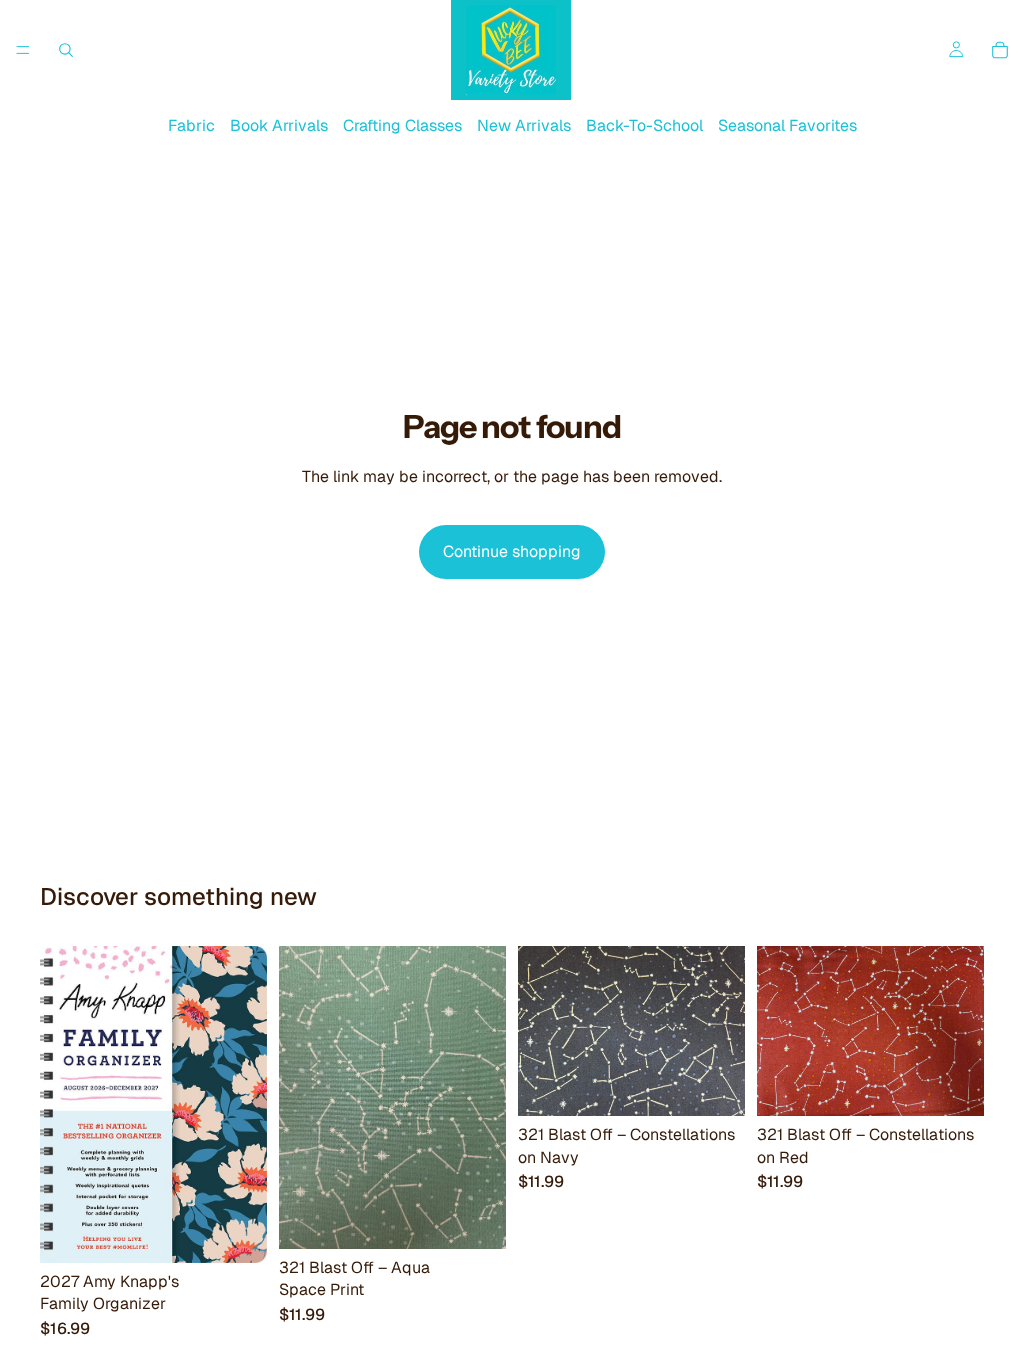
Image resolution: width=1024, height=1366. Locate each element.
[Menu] (23, 50)
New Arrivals (524, 125)
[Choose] (475, 1218)
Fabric (191, 125)
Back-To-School (644, 125)
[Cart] (1000, 50)
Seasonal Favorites (787, 125)
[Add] (236, 1232)
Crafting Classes (402, 125)
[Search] (66, 50)
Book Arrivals (279, 125)
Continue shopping (512, 551)
